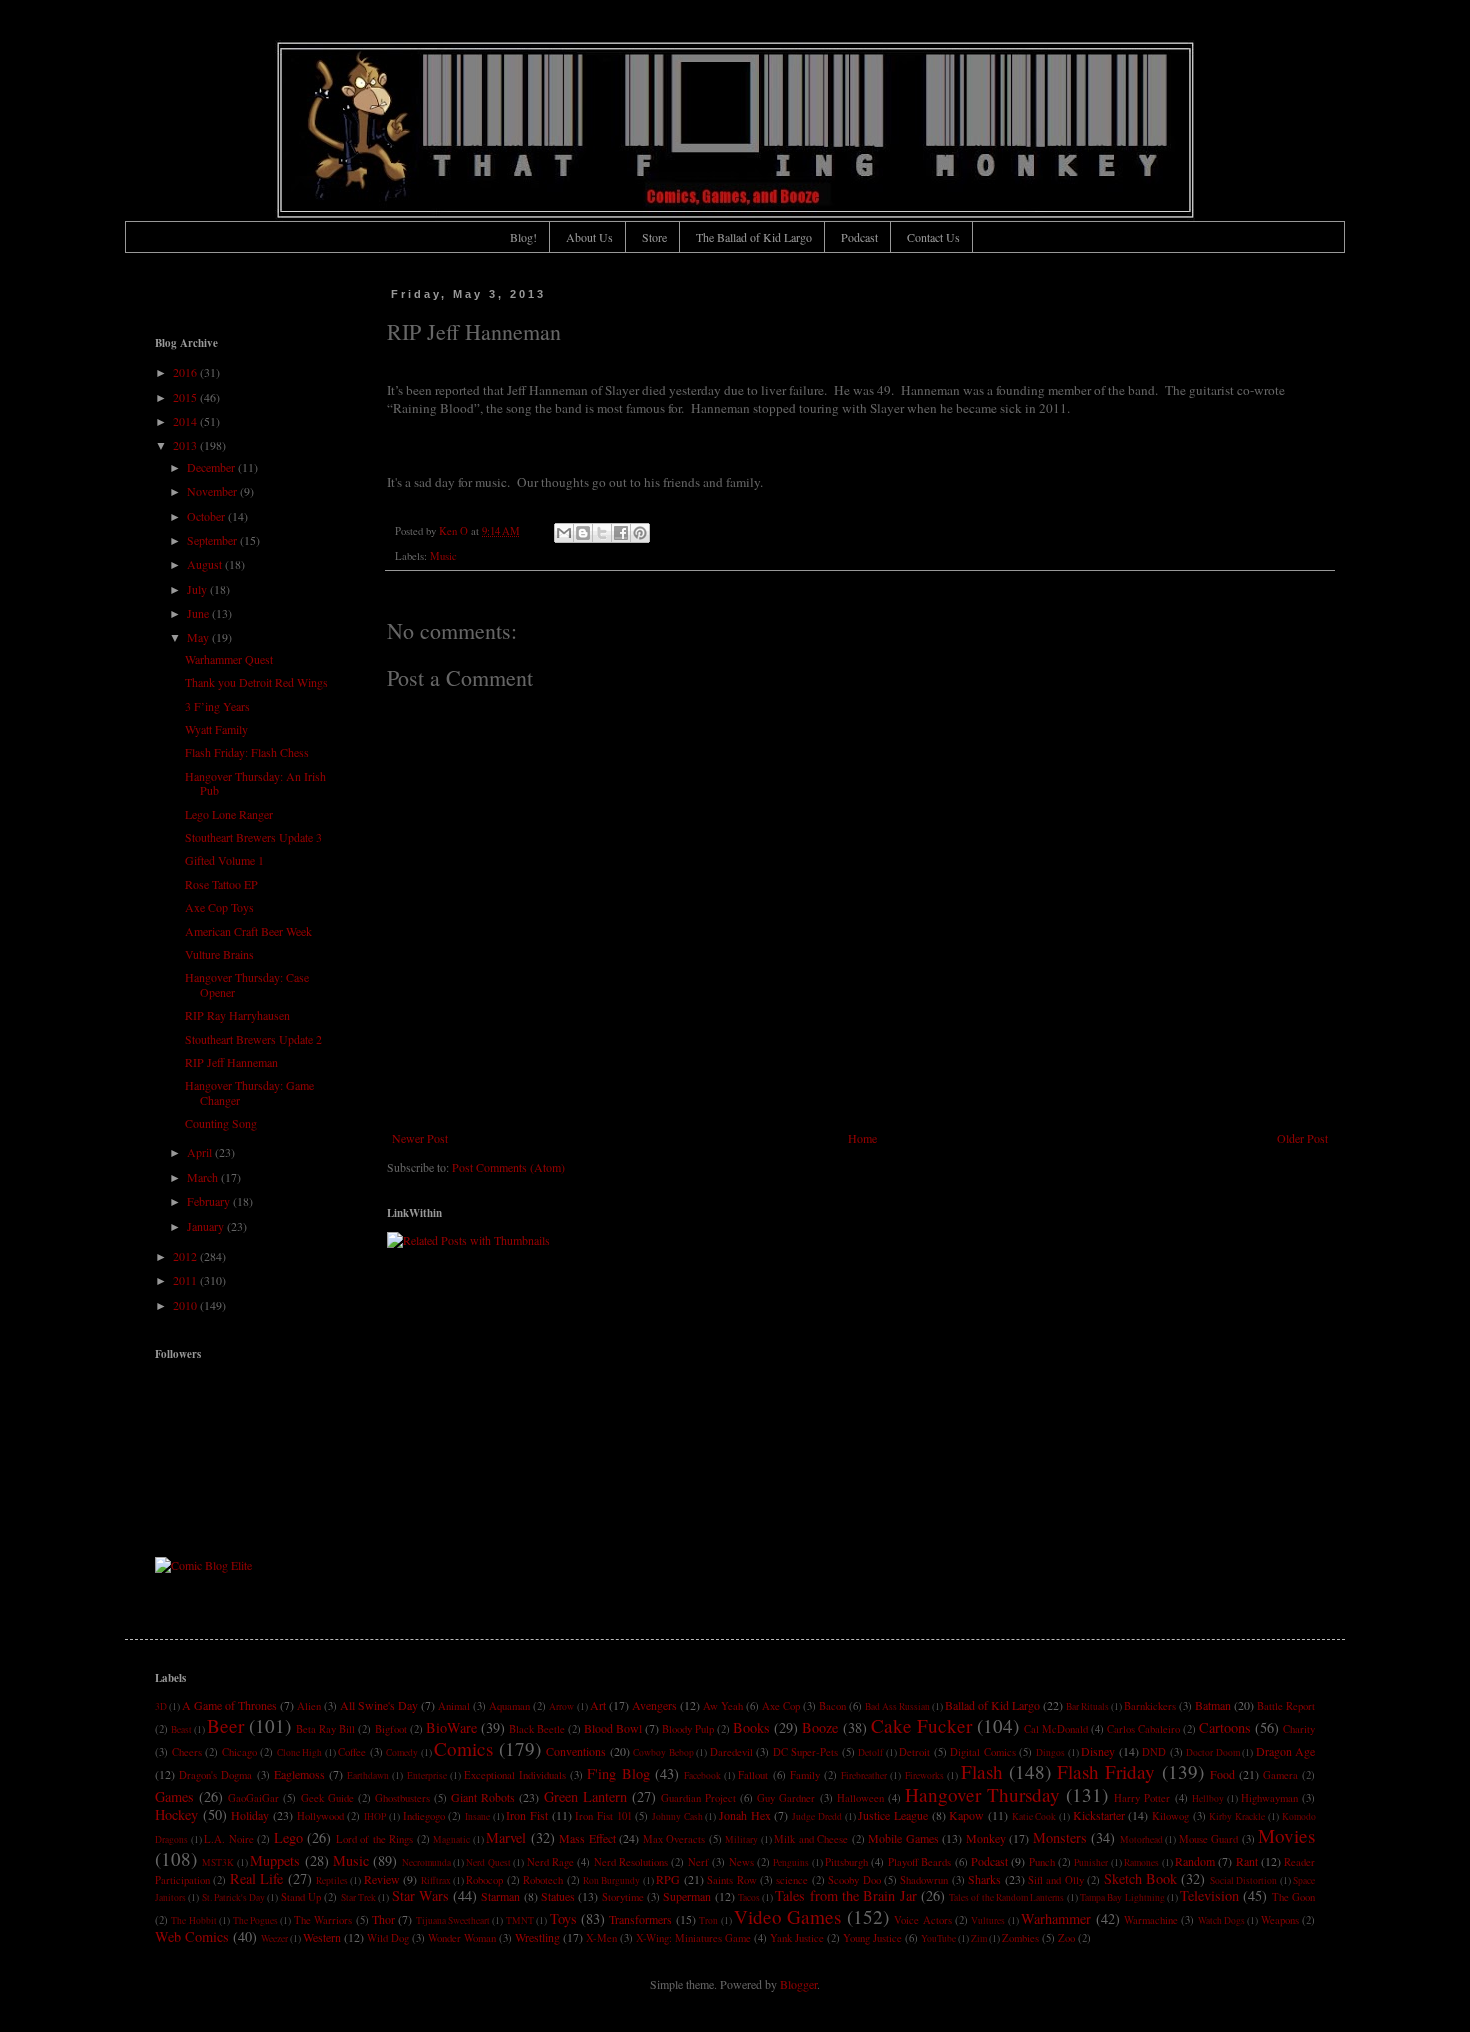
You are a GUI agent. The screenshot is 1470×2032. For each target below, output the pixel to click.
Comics (463, 1748)
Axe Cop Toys (219, 907)
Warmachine (1151, 1920)
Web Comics (192, 1936)
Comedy (402, 1752)
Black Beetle (537, 1729)
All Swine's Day (379, 1705)
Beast (181, 1729)
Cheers (187, 1752)
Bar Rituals (1087, 1706)
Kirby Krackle (1237, 1816)
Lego (288, 1837)
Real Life (256, 1878)
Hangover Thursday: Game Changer (249, 1092)
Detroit (914, 1752)
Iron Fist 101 (603, 1816)
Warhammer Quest (229, 659)
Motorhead (1141, 1839)
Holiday (250, 1815)
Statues (558, 1896)
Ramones (1141, 1862)
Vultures (988, 1920)
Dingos (1050, 1752)
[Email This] (564, 533)
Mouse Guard (1209, 1839)
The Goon (1293, 1897)
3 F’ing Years (217, 706)
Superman (687, 1896)
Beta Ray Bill (325, 1729)
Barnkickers (1150, 1706)
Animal (454, 1706)
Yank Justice (797, 1938)
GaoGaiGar (253, 1798)
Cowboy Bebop (663, 1752)
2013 (186, 445)
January (207, 1226)
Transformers (640, 1919)
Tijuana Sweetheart (453, 1920)
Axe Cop (781, 1706)
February (210, 1201)
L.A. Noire (229, 1839)
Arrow (561, 1706)
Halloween (860, 1798)
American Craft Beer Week (248, 931)
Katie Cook (1034, 1816)
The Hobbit (193, 1920)
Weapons (1280, 1920)
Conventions (576, 1751)
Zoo (1066, 1938)
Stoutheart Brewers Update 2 (253, 1039)
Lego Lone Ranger (229, 814)
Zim (979, 1938)
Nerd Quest (488, 1862)
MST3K (218, 1862)
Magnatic (451, 1839)
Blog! (523, 237)
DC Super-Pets (806, 1752)
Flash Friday (1106, 1771)
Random (1195, 1861)
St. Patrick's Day (234, 1897)
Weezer (274, 1938)
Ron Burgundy (611, 1880)
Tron (708, 1920)
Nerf (698, 1862)
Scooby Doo (854, 1880)
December (212, 467)
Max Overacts (674, 1839)
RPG (668, 1879)
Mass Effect (587, 1838)
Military (741, 1839)
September (213, 540)
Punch (1042, 1862)
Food (1222, 1774)
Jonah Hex (745, 1815)
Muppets (275, 1860)
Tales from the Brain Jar (845, 1895)
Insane (477, 1816)
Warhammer (1056, 1918)
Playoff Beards (919, 1862)
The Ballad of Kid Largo (754, 237)
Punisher (1091, 1862)
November (213, 491)
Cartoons (1225, 1727)
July (198, 589)
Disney (1098, 1751)
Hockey (176, 1814)
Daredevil (731, 1752)
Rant (1247, 1861)
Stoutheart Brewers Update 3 (253, 837)
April (201, 1152)
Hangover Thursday (982, 1794)
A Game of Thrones (229, 1705)
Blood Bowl (613, 1728)
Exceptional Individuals (515, 1775)
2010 (186, 1305)
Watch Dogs (1221, 1920)
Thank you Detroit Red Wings (256, 682)
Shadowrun (924, 1880)
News (741, 1862)
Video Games (787, 1916)
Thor (383, 1919)
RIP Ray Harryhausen (237, 1015)
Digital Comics (983, 1752)
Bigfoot (391, 1729)
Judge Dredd (817, 1816)
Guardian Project (698, 1798)
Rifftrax (436, 1880)
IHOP (375, 1816)
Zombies (1020, 1938)
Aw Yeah (723, 1706)
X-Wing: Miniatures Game (693, 1938)
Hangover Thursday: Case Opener (247, 984)
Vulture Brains (219, 954)
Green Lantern (585, 1796)
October (207, 516)
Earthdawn (368, 1775)
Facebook (702, 1775)
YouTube (938, 1938)
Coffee (352, 1752)
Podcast (859, 237)
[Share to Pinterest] (640, 533)
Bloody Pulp (688, 1729)
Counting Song (221, 1123)
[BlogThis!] (583, 533)
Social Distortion (1243, 1880)
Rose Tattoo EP (221, 884)
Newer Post (420, 1138)
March (204, 1177)
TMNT (520, 1920)
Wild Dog (388, 1938)
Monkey (986, 1838)
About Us (589, 237)
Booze (820, 1727)
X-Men (601, 1938)
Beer (225, 1725)
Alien (309, 1706)
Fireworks (924, 1775)
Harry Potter (1142, 1798)
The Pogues (255, 1920)
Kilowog (1170, 1816)
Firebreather (864, 1775)
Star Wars (420, 1895)
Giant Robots (483, 1797)
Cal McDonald (1056, 1729)
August (206, 564)
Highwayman (1269, 1798)
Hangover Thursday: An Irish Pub (255, 783)
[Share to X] (602, 533)
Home (862, 1138)
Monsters (1060, 1837)
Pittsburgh (846, 1862)
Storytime (623, 1897)
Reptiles (332, 1880)
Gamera (1280, 1775)
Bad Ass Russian (897, 1706)
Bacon (832, 1706)
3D (161, 1706)
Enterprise (427, 1775)
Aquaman (509, 1706)
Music (443, 556)
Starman (500, 1896)
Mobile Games (903, 1838)
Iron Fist (527, 1815)
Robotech (543, 1880)
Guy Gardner (786, 1798)
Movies (1286, 1835)
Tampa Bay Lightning (1122, 1897)
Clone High (300, 1752)
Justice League (893, 1815)
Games (174, 1796)
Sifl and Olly (1056, 1880)
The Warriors (323, 1920)
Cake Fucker (921, 1725)
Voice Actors (922, 1920)
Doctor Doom (1213, 1752)
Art (598, 1705)
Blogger (798, 1984)
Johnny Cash (677, 1816)
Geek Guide (327, 1798)
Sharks (984, 1879)
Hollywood (320, 1816)
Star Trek (358, 1897)
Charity (1299, 1729)
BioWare (451, 1727)
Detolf (870, 1752)
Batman (1213, 1705)
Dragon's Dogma (215, 1775)
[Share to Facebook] (621, 533)
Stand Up (301, 1897)
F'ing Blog (618, 1773)
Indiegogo (424, 1816)
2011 (186, 1280)
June (199, 613)
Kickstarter (1099, 1815)
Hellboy (1208, 1798)
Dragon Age (1286, 1751)
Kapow (966, 1815)
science (792, 1880)
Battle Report (1286, 1706)
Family (805, 1775)
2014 (186, 421)
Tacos (749, 1897)
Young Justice (872, 1938)
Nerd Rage (550, 1862)
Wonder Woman (462, 1938)
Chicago (239, 1752)
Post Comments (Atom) (508, 1167)
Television (1209, 1895)
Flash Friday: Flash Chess (247, 752)
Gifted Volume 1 (224, 860)
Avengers (654, 1705)
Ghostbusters (402, 1798)
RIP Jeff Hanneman (231, 1062)
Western (322, 1937)
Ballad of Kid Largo (992, 1705)
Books (751, 1727)
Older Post (1302, 1138)
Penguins (791, 1862)
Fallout (753, 1775)
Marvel (506, 1837)
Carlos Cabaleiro (1143, 1729)
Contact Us (933, 237)
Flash (982, 1771)
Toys (563, 1918)
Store (654, 237)
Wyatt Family (216, 729)
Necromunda (426, 1862)
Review (382, 1879)
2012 (186, 1256)
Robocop (484, 1880)
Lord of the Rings (375, 1839)
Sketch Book (1140, 1878)
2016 (186, 372)
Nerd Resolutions (631, 1862)
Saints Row (731, 1880)
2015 (186, 397)
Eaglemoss (299, 1774)
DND (1154, 1752)
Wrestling (537, 1937)
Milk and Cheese (811, 1839)
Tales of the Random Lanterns (1006, 1897)
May (199, 637)
